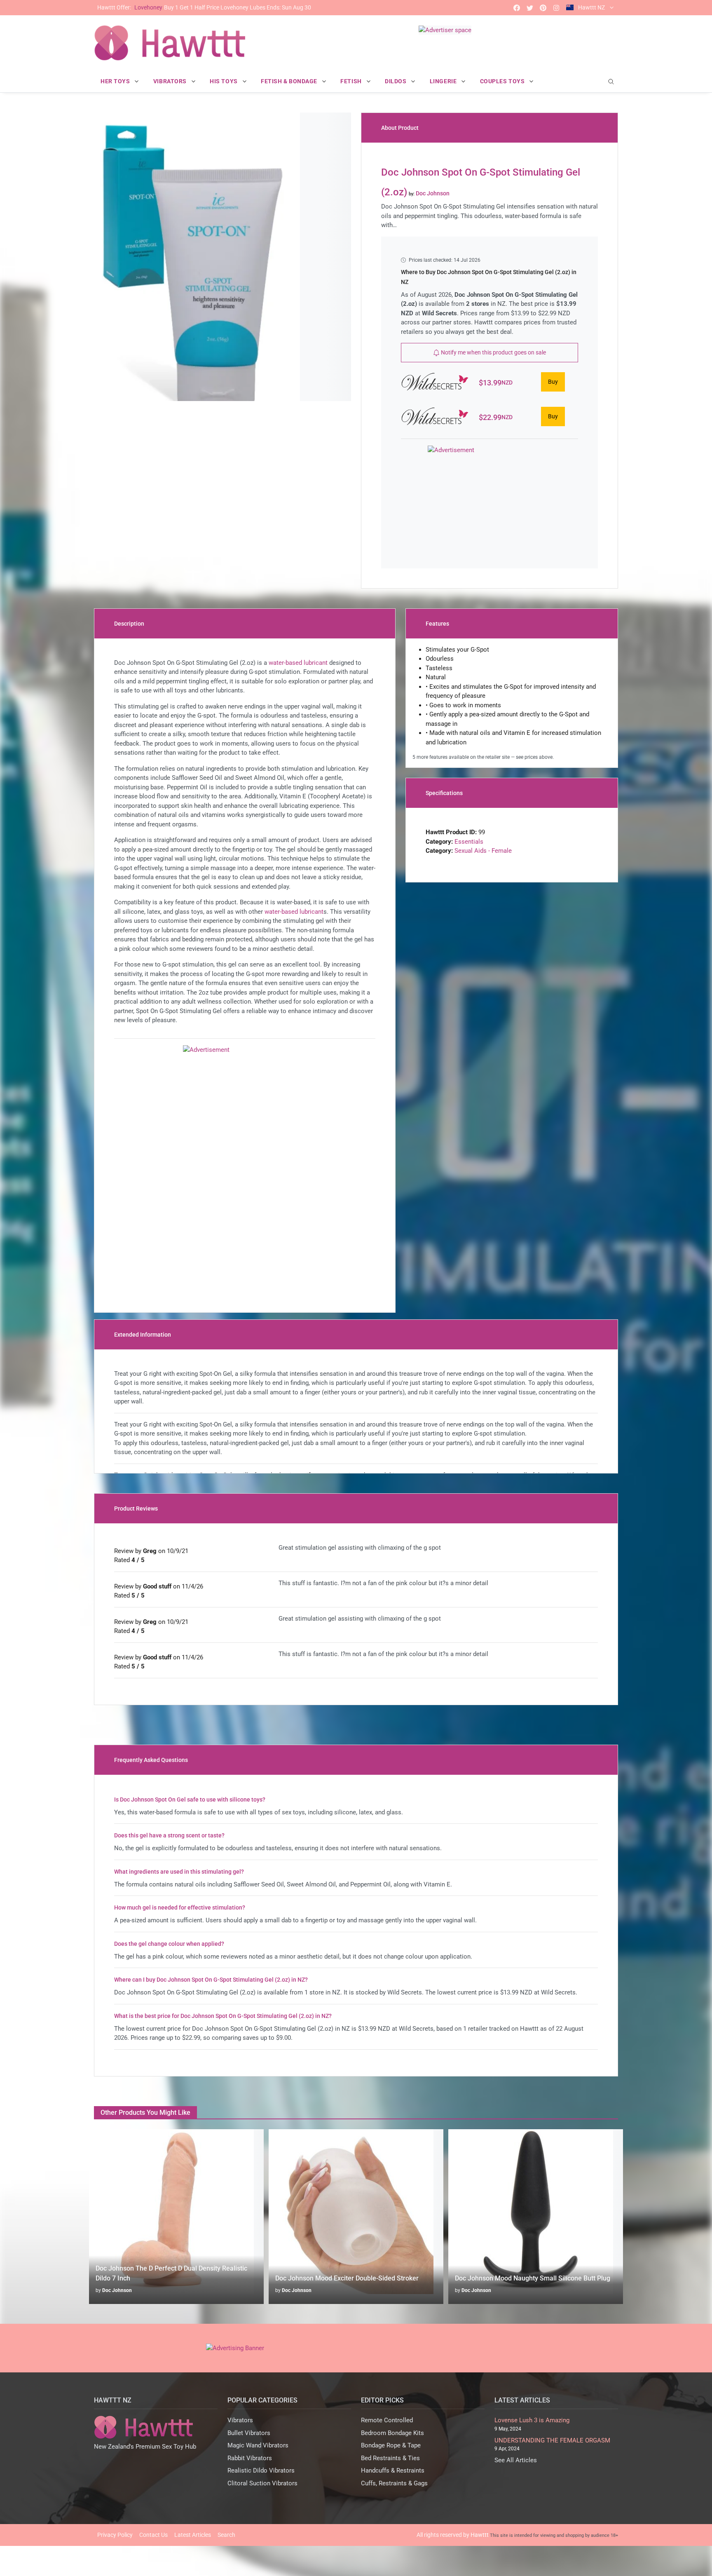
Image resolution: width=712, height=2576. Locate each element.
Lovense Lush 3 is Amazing (532, 2420)
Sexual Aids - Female (483, 851)
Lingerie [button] (444, 81)
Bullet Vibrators (249, 2433)
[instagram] (556, 8)
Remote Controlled (387, 2420)
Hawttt (480, 2535)
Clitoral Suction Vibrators (262, 2483)
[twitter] (530, 8)
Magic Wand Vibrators (258, 2445)
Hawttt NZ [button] (591, 7)
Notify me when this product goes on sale (493, 352)
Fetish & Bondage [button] (290, 81)
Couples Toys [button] (503, 81)
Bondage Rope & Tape (391, 2445)
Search (226, 2535)
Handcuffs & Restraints (393, 2470)
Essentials (469, 842)
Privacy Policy (115, 2535)
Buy (553, 382)
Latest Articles (193, 2535)
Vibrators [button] (171, 81)
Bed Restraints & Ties (390, 2458)
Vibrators (240, 2420)
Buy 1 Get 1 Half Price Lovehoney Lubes (204, 7)
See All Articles (516, 2460)
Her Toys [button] (116, 81)
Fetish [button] (352, 81)
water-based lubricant (298, 663)
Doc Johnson (117, 2290)
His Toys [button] (224, 81)
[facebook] (517, 8)
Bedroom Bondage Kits (392, 2433)
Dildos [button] (396, 81)
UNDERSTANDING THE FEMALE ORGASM (552, 2440)
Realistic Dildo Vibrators (261, 2470)
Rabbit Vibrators (250, 2458)
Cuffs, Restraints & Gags (394, 2483)
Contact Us (153, 2535)
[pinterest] (543, 8)
